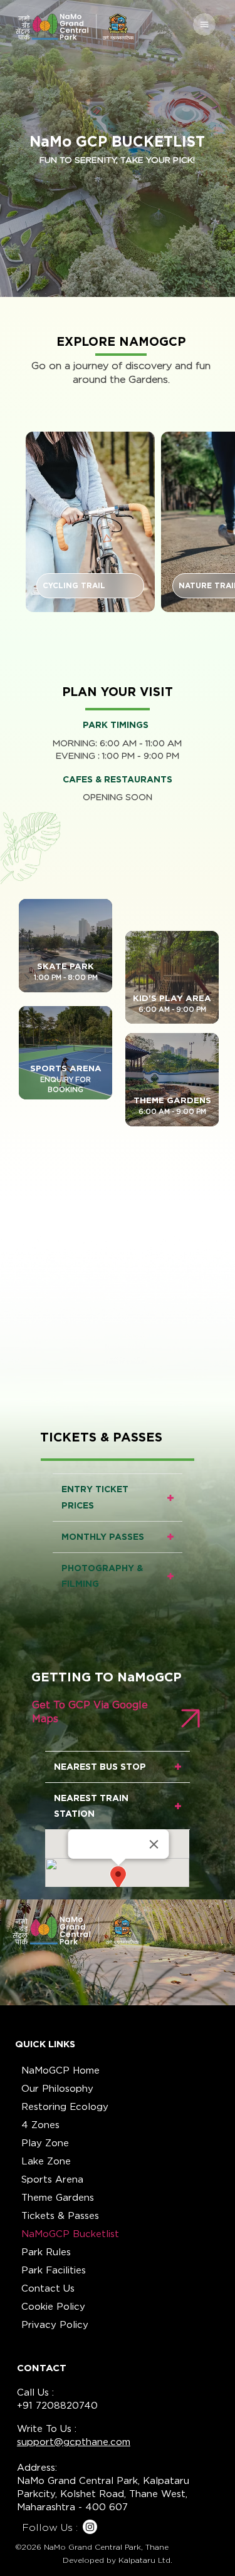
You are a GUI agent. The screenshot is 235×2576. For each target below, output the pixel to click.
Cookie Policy (53, 2307)
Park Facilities (54, 2270)
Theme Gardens (58, 2198)
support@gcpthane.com (74, 2442)
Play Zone (45, 2143)
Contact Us (48, 2288)
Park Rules (46, 2252)
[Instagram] (90, 2527)
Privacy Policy (55, 2325)
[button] (90, 586)
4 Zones (40, 2125)
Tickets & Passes (60, 2216)
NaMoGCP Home (60, 2070)
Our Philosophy (57, 2089)
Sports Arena (52, 2179)
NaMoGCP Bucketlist (70, 2234)
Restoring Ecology (65, 2107)
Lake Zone (46, 2161)
